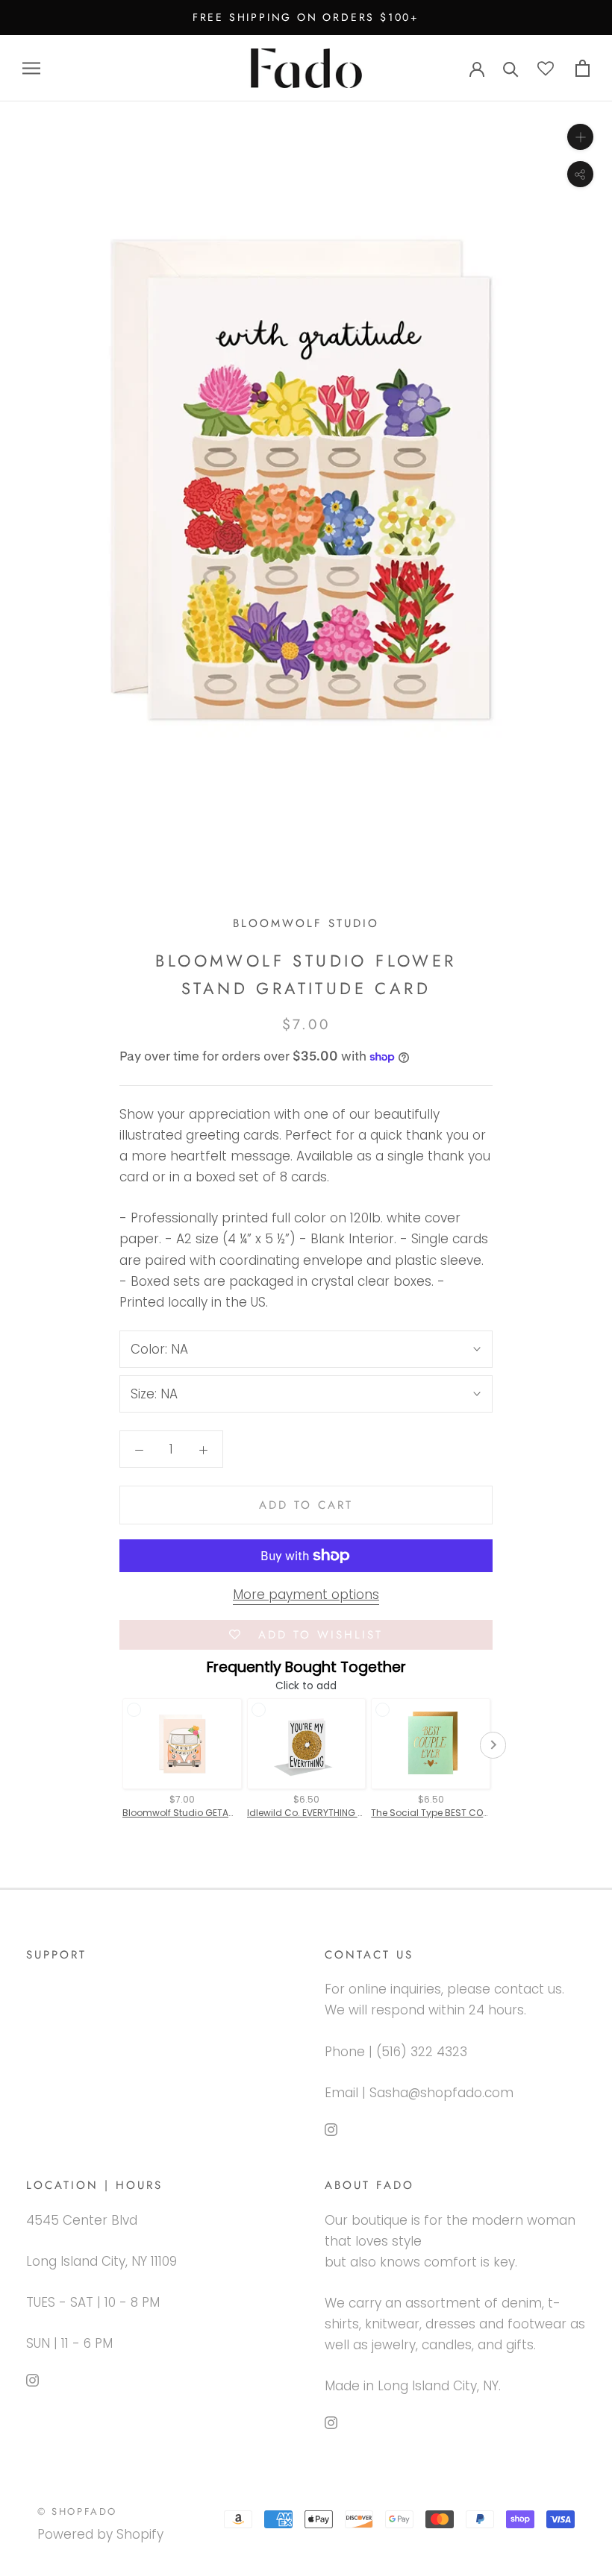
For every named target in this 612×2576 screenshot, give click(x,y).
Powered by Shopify (100, 2534)
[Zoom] (580, 137)
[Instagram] (331, 2129)
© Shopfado (77, 2511)
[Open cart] (583, 68)
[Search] (511, 68)
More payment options (306, 1595)
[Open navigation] (31, 68)
